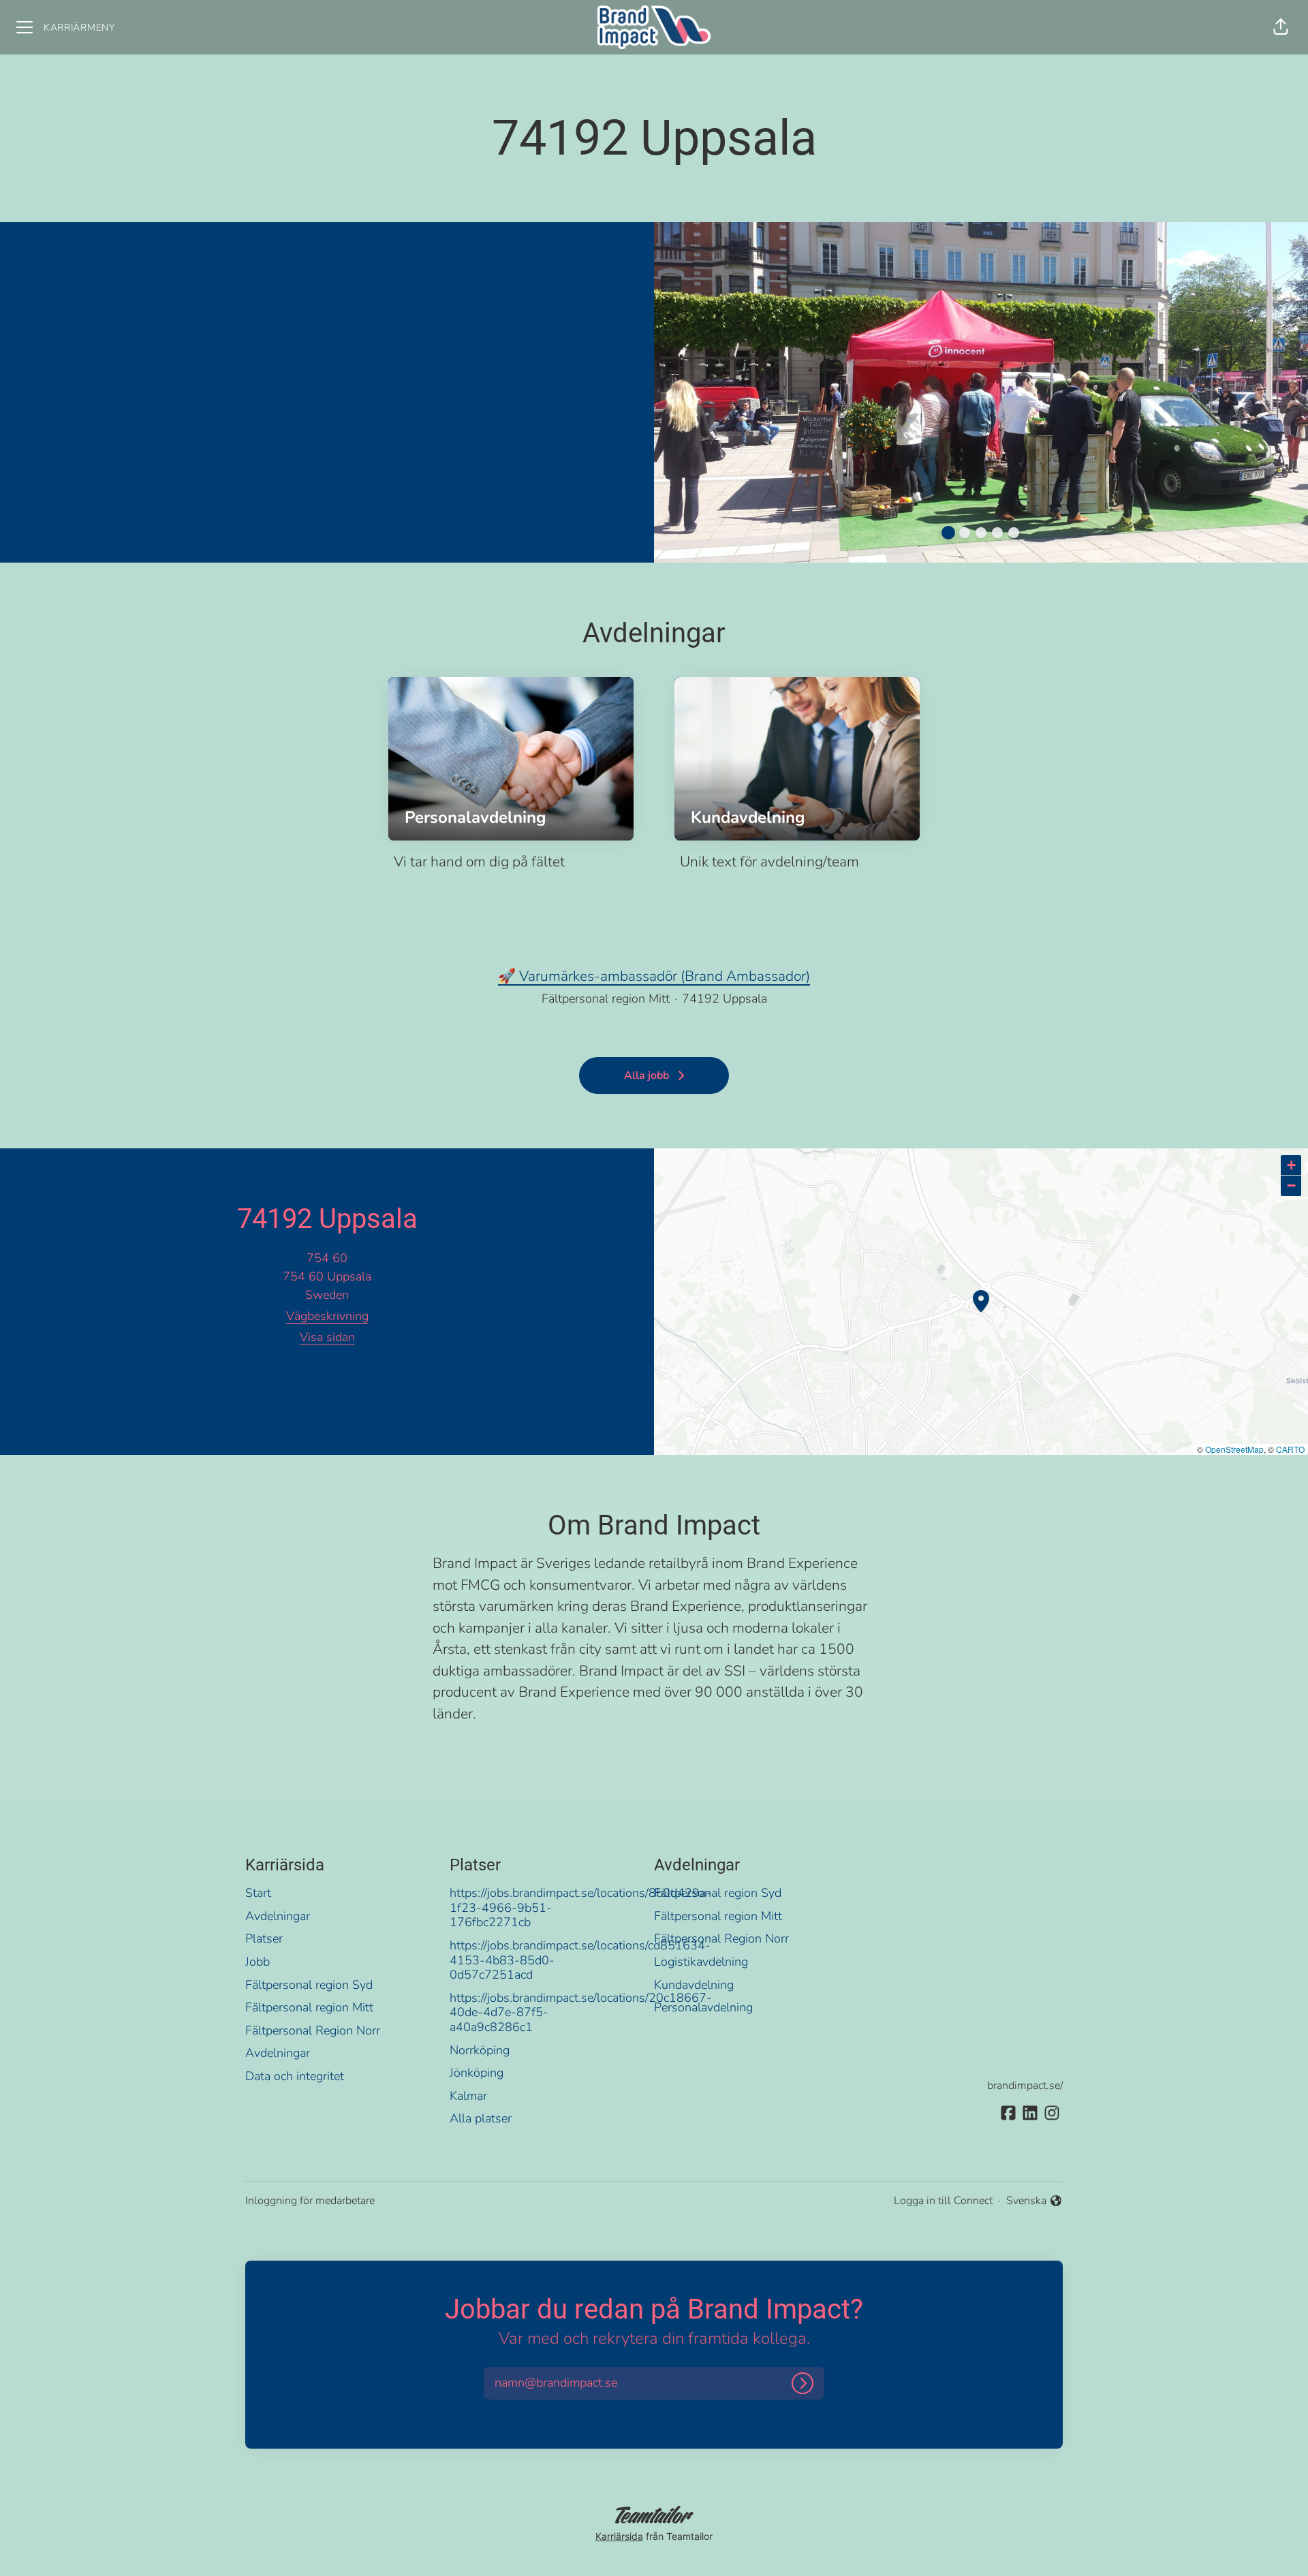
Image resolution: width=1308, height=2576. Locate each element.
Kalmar (468, 2096)
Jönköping (477, 2073)
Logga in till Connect (943, 2201)
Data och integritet (295, 2076)
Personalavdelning (703, 2007)
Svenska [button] (1028, 2201)
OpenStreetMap (1234, 1449)
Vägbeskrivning (327, 1316)
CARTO (1290, 1449)
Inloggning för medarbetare (310, 2201)
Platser (264, 1938)
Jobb (258, 1962)
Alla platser (481, 2118)
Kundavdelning (694, 1985)
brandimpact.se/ (1025, 2086)
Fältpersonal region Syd (309, 1985)
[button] (1281, 27)
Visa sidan (327, 1337)
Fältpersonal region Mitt (309, 2007)
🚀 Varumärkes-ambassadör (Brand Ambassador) (654, 976)
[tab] (948, 533)
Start (258, 1893)
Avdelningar (278, 1916)
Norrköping (480, 2050)
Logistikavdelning (701, 1962)
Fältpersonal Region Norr (313, 2030)
